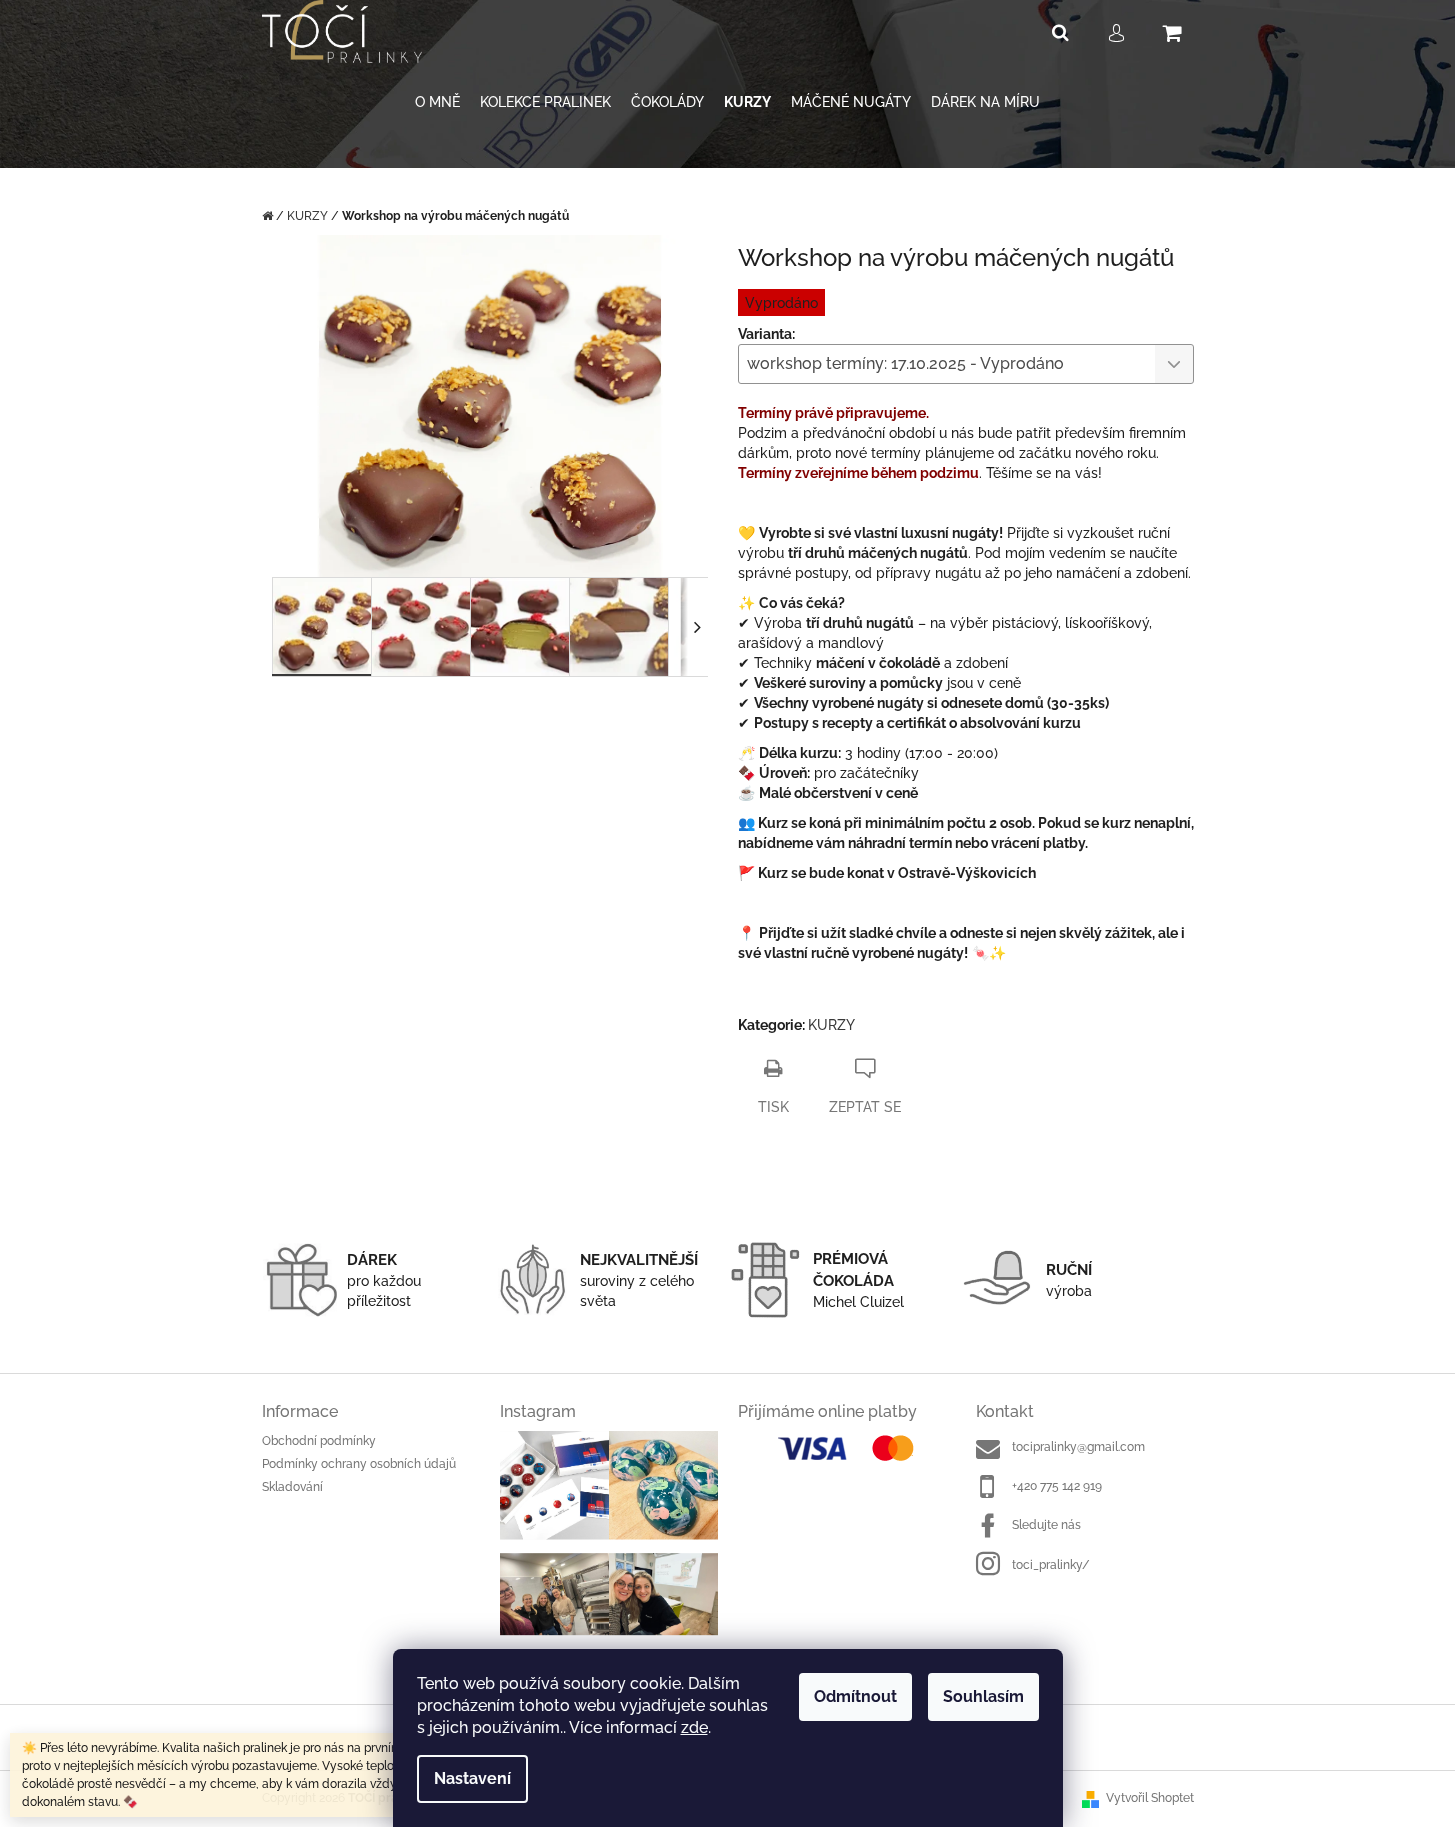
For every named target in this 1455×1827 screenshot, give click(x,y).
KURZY (831, 1025)
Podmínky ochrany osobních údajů (359, 1464)
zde (694, 1727)
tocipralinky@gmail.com (1078, 1447)
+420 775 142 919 (1057, 1486)
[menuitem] (437, 102)
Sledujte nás (1046, 1525)
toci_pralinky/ (1051, 1565)
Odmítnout (855, 1696)
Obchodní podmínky (319, 1441)
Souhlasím (983, 1696)
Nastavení (472, 1778)
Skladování (292, 1487)
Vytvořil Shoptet (1150, 1798)
